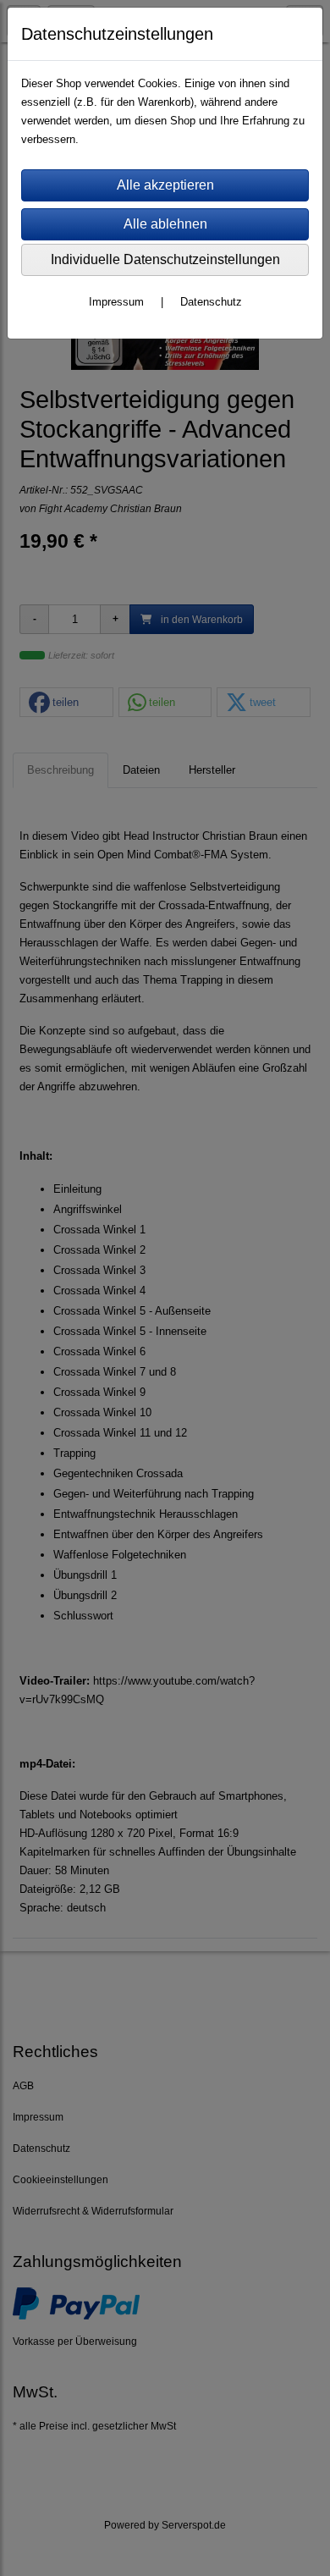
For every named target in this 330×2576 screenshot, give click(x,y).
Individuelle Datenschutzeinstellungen (165, 259)
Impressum (116, 302)
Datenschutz (211, 302)
